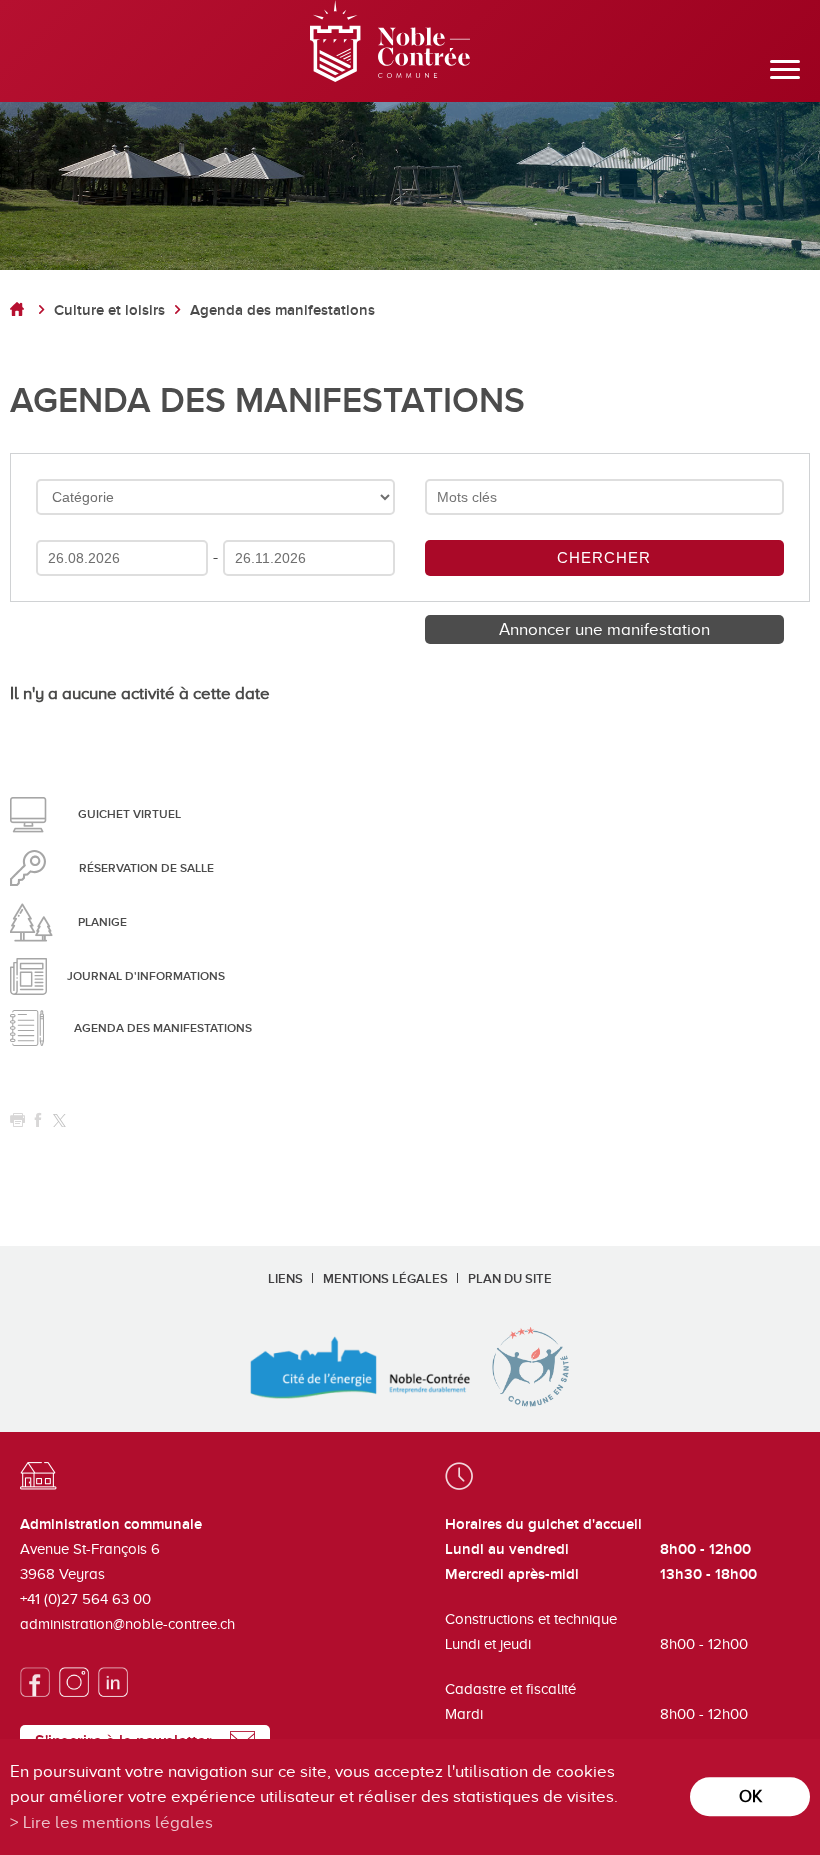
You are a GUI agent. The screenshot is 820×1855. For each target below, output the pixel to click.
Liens (285, 1279)
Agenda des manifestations (282, 310)
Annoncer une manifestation (604, 629)
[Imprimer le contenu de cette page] (17, 1120)
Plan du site (510, 1279)
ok (750, 1796)
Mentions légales (385, 1279)
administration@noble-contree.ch (127, 1624)
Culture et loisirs (109, 310)
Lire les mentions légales (118, 1822)
